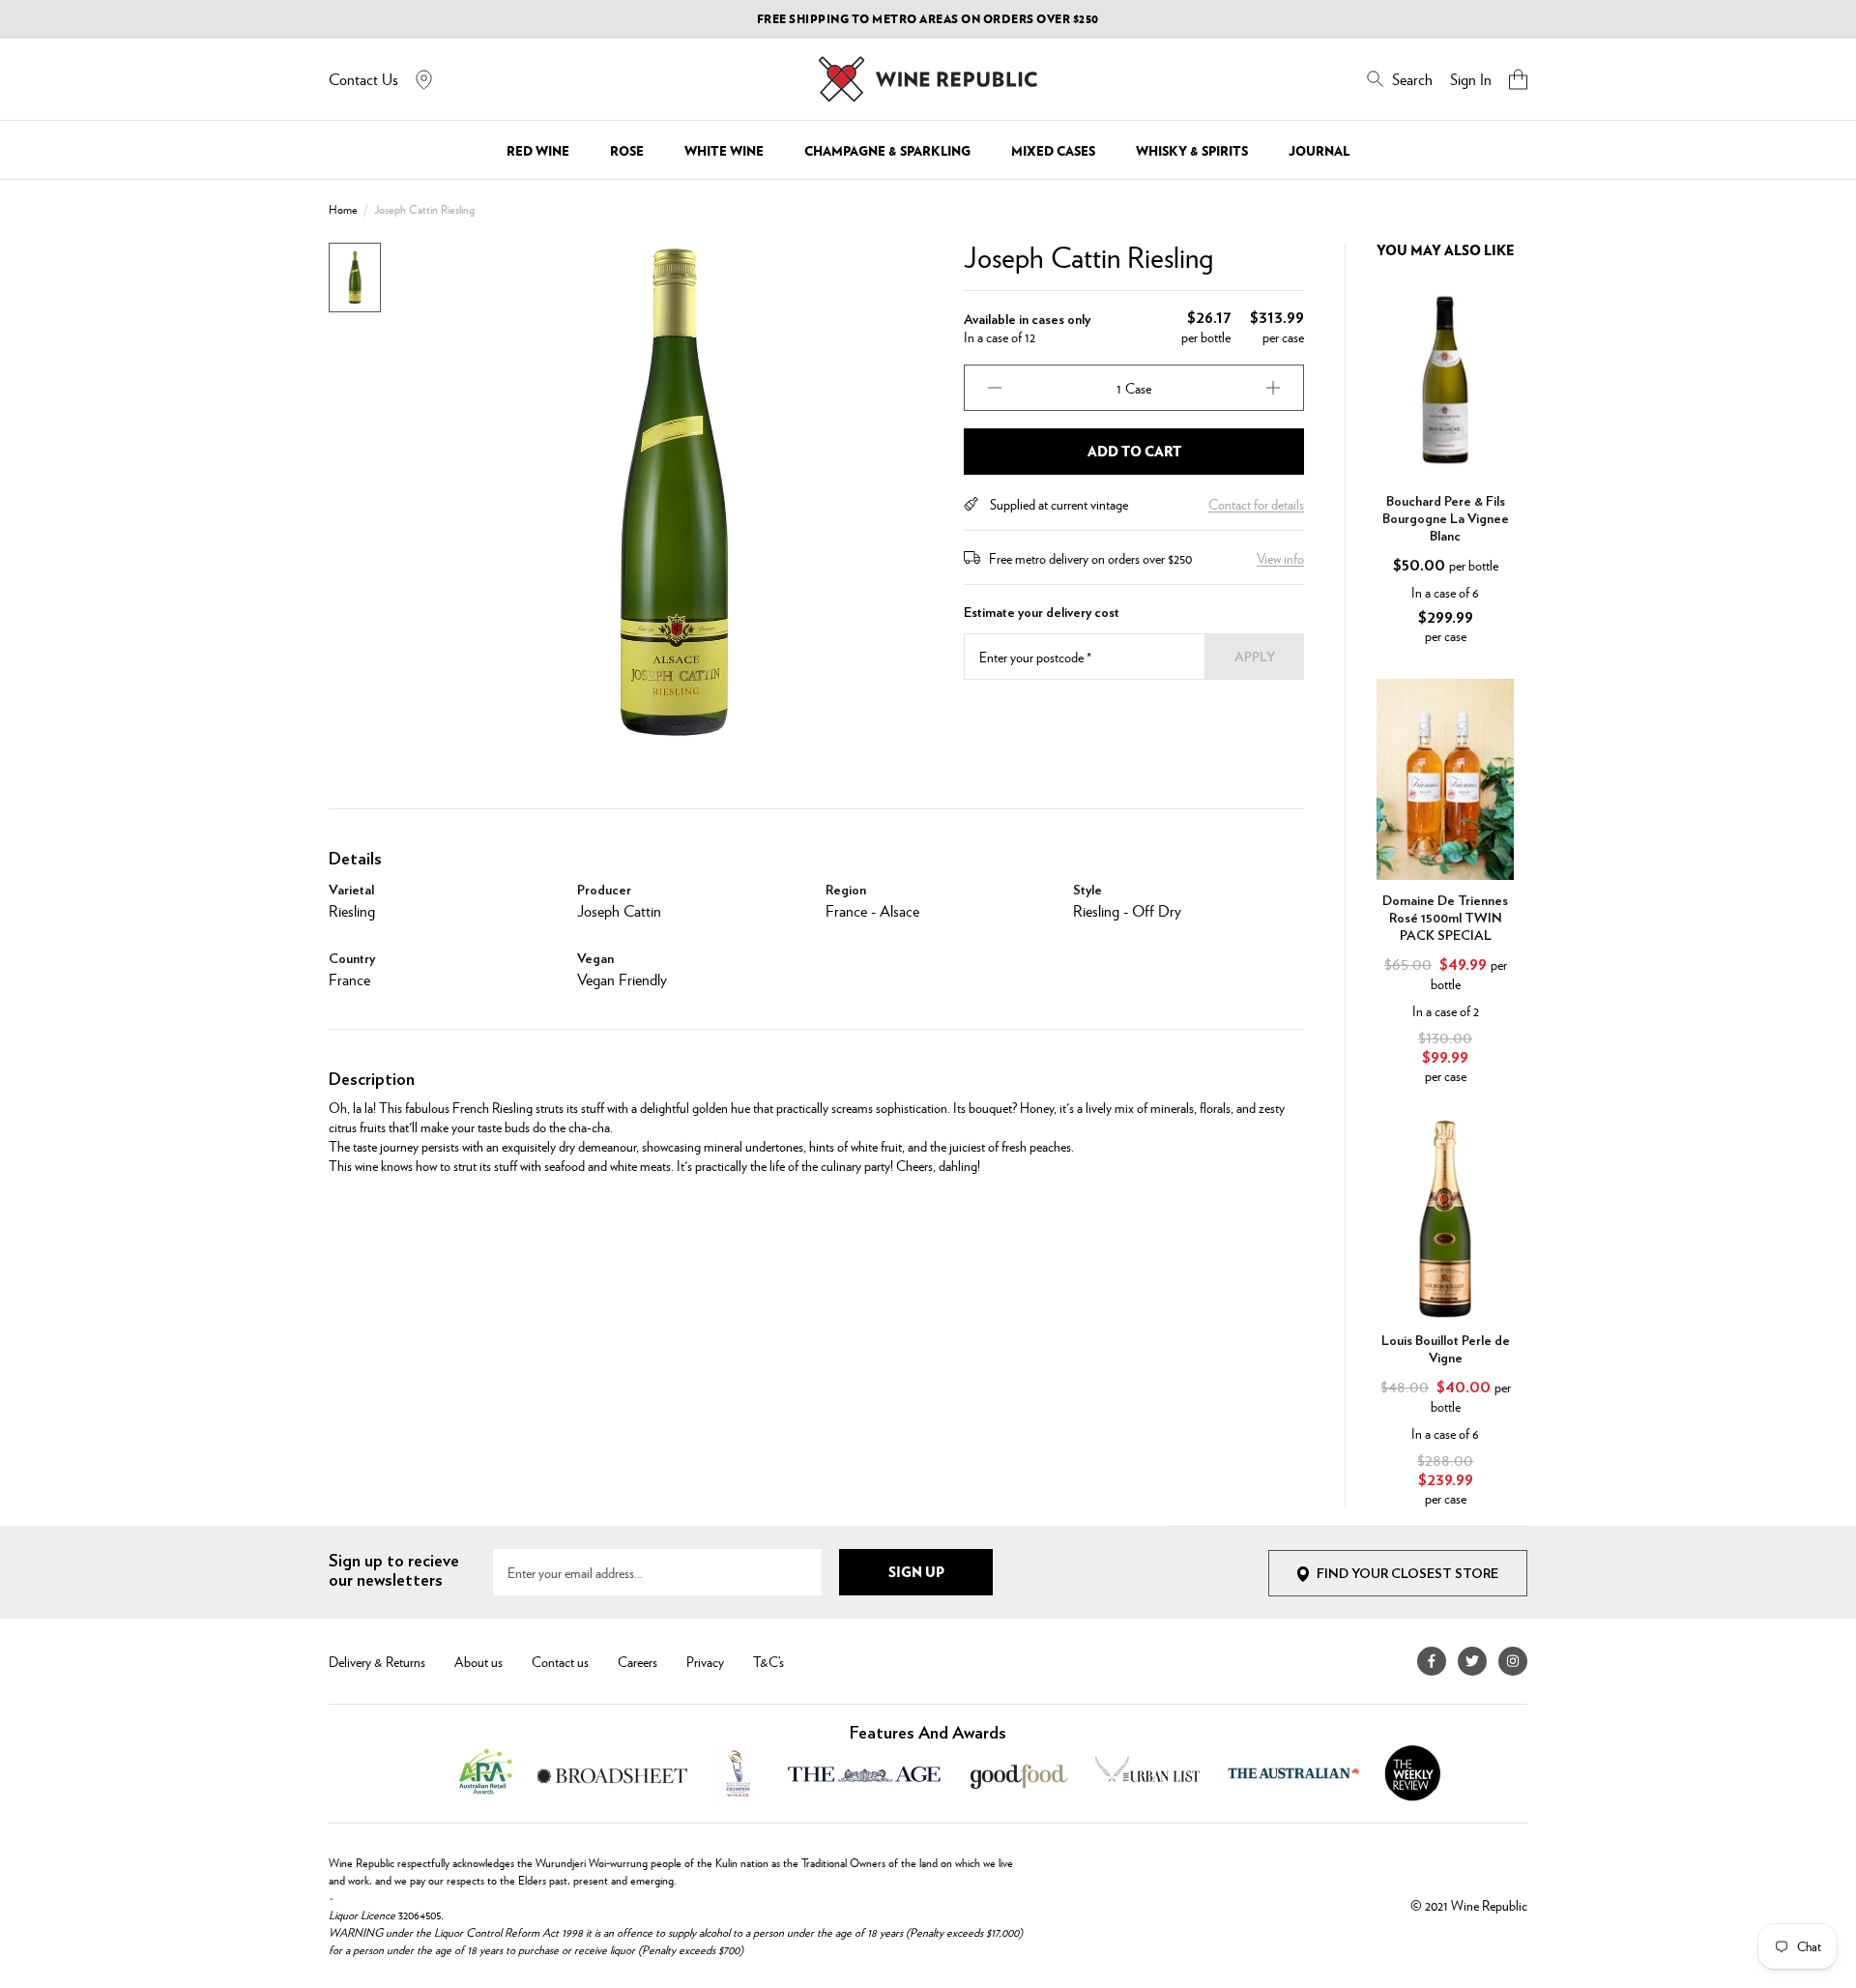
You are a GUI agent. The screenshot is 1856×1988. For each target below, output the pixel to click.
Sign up (1120, 1094)
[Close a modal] (1317, 752)
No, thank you (1120, 1141)
